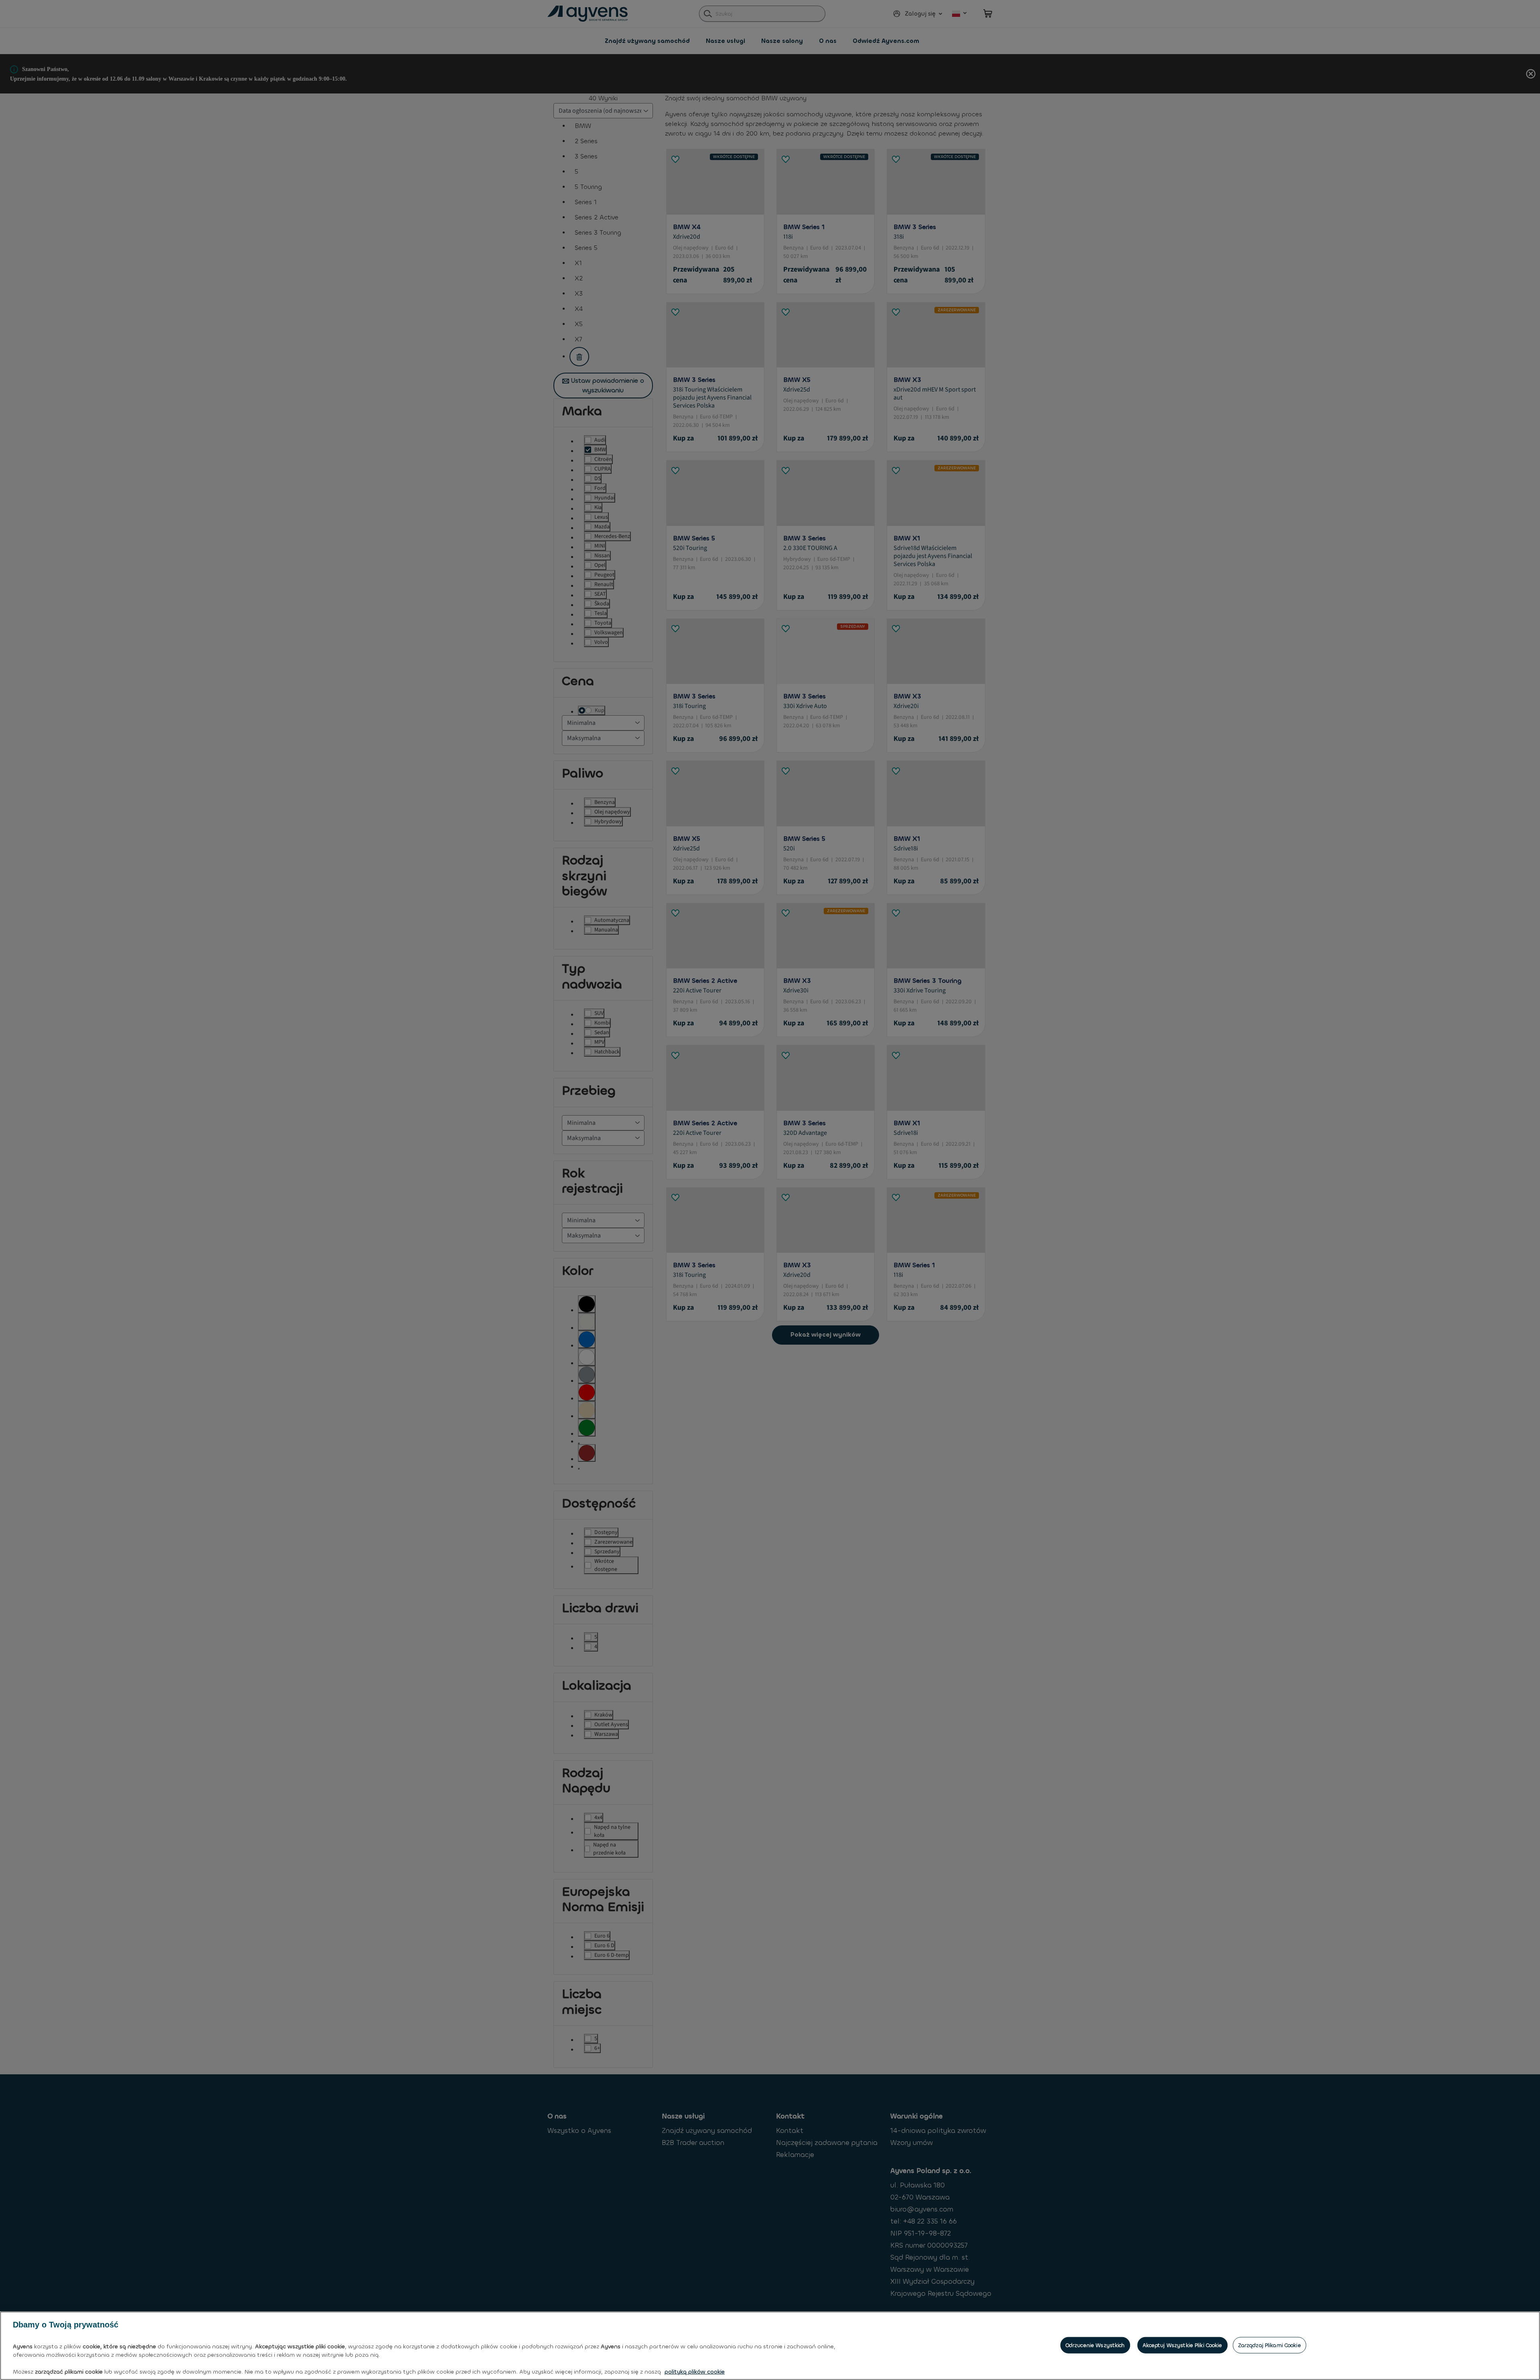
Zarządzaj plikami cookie (1269, 2345)
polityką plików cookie (695, 2372)
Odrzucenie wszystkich (1095, 2345)
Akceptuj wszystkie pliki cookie (1182, 2345)
